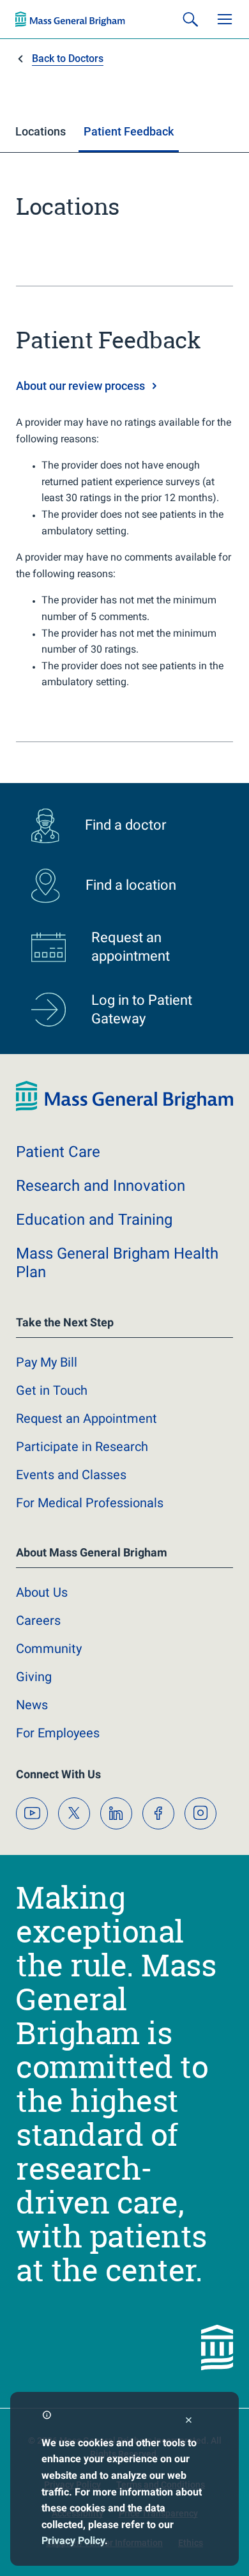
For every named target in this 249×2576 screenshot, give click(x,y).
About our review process (80, 386)
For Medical (90, 1503)
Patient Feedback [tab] (129, 131)
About (42, 1592)
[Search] (190, 19)
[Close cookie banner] (189, 2422)
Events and (71, 1475)
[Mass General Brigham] (70, 19)
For (58, 1733)
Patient (58, 1152)
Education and (94, 1220)
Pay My (47, 1362)
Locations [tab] (41, 131)
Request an (87, 1418)
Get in (52, 1390)
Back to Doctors (68, 58)
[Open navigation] (225, 19)
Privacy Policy (73, 2541)
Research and (101, 1186)
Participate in (82, 1447)
